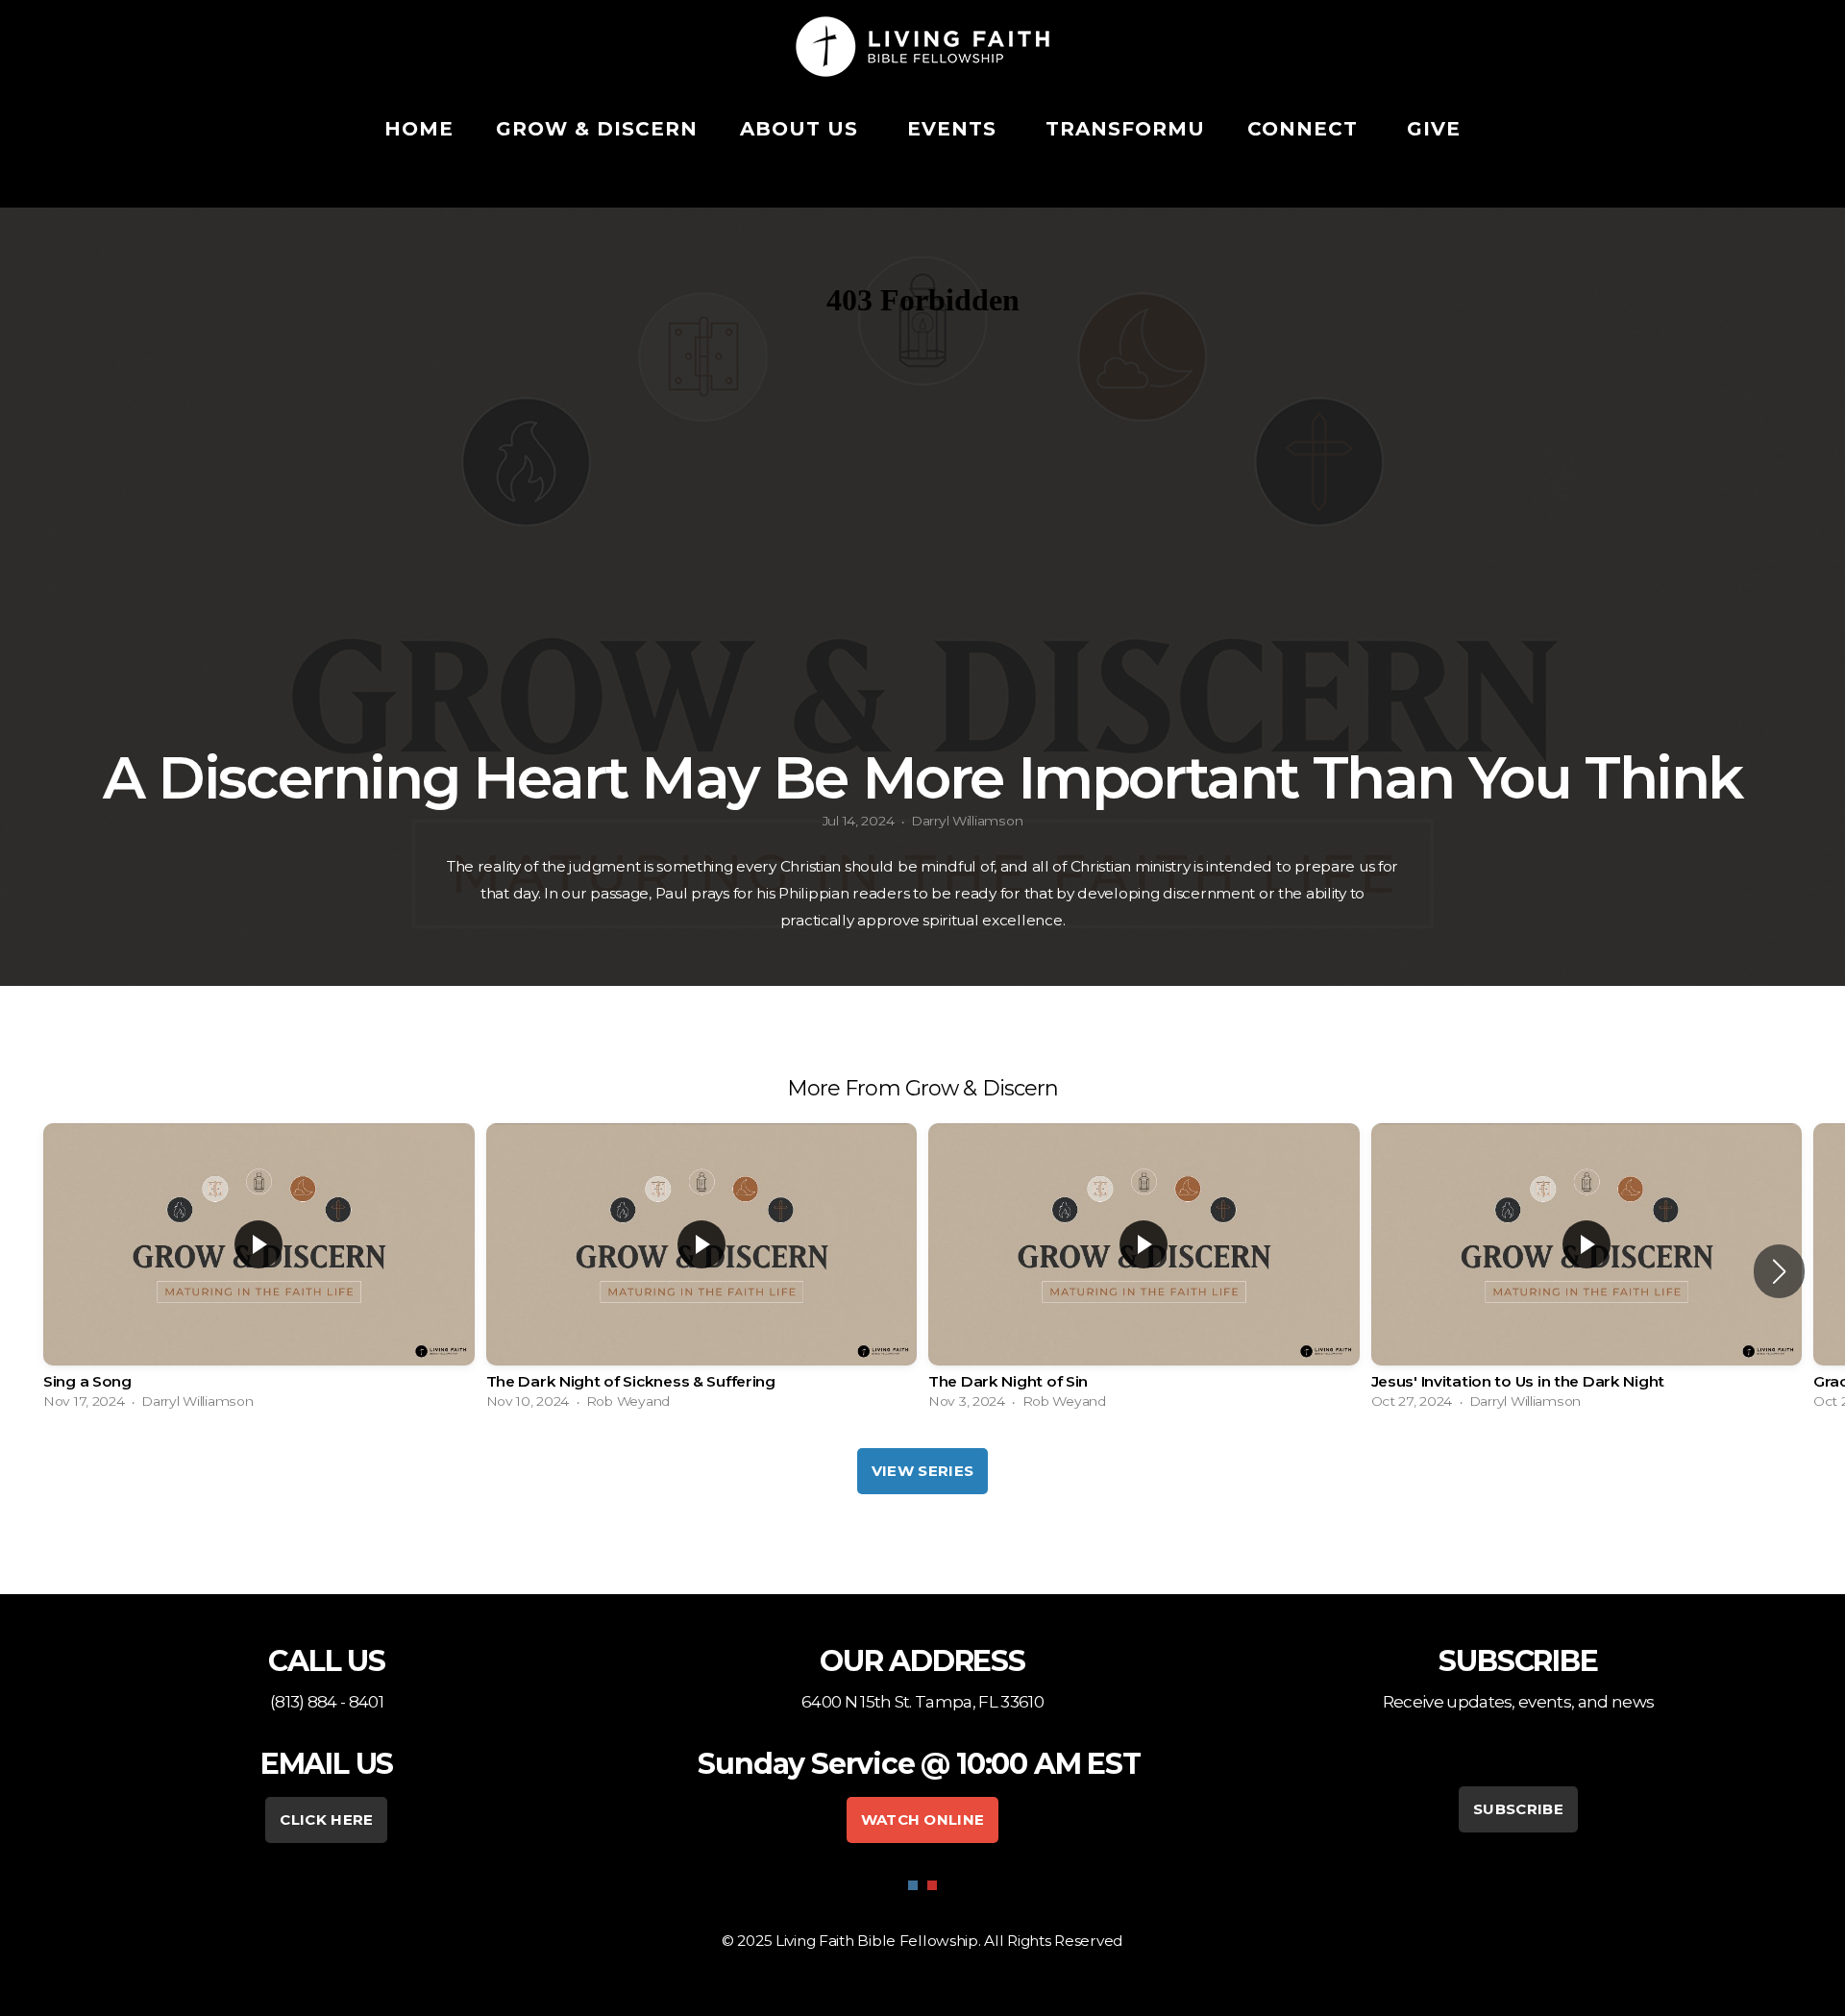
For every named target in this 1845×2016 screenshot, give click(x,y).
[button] (1779, 1271)
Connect (1306, 129)
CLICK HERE (326, 1819)
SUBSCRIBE (1518, 1809)
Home (419, 129)
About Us (802, 129)
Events (955, 129)
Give (1434, 129)
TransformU (1125, 129)
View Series (922, 1471)
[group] (259, 1271)
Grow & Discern (597, 129)
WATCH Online (923, 1819)
